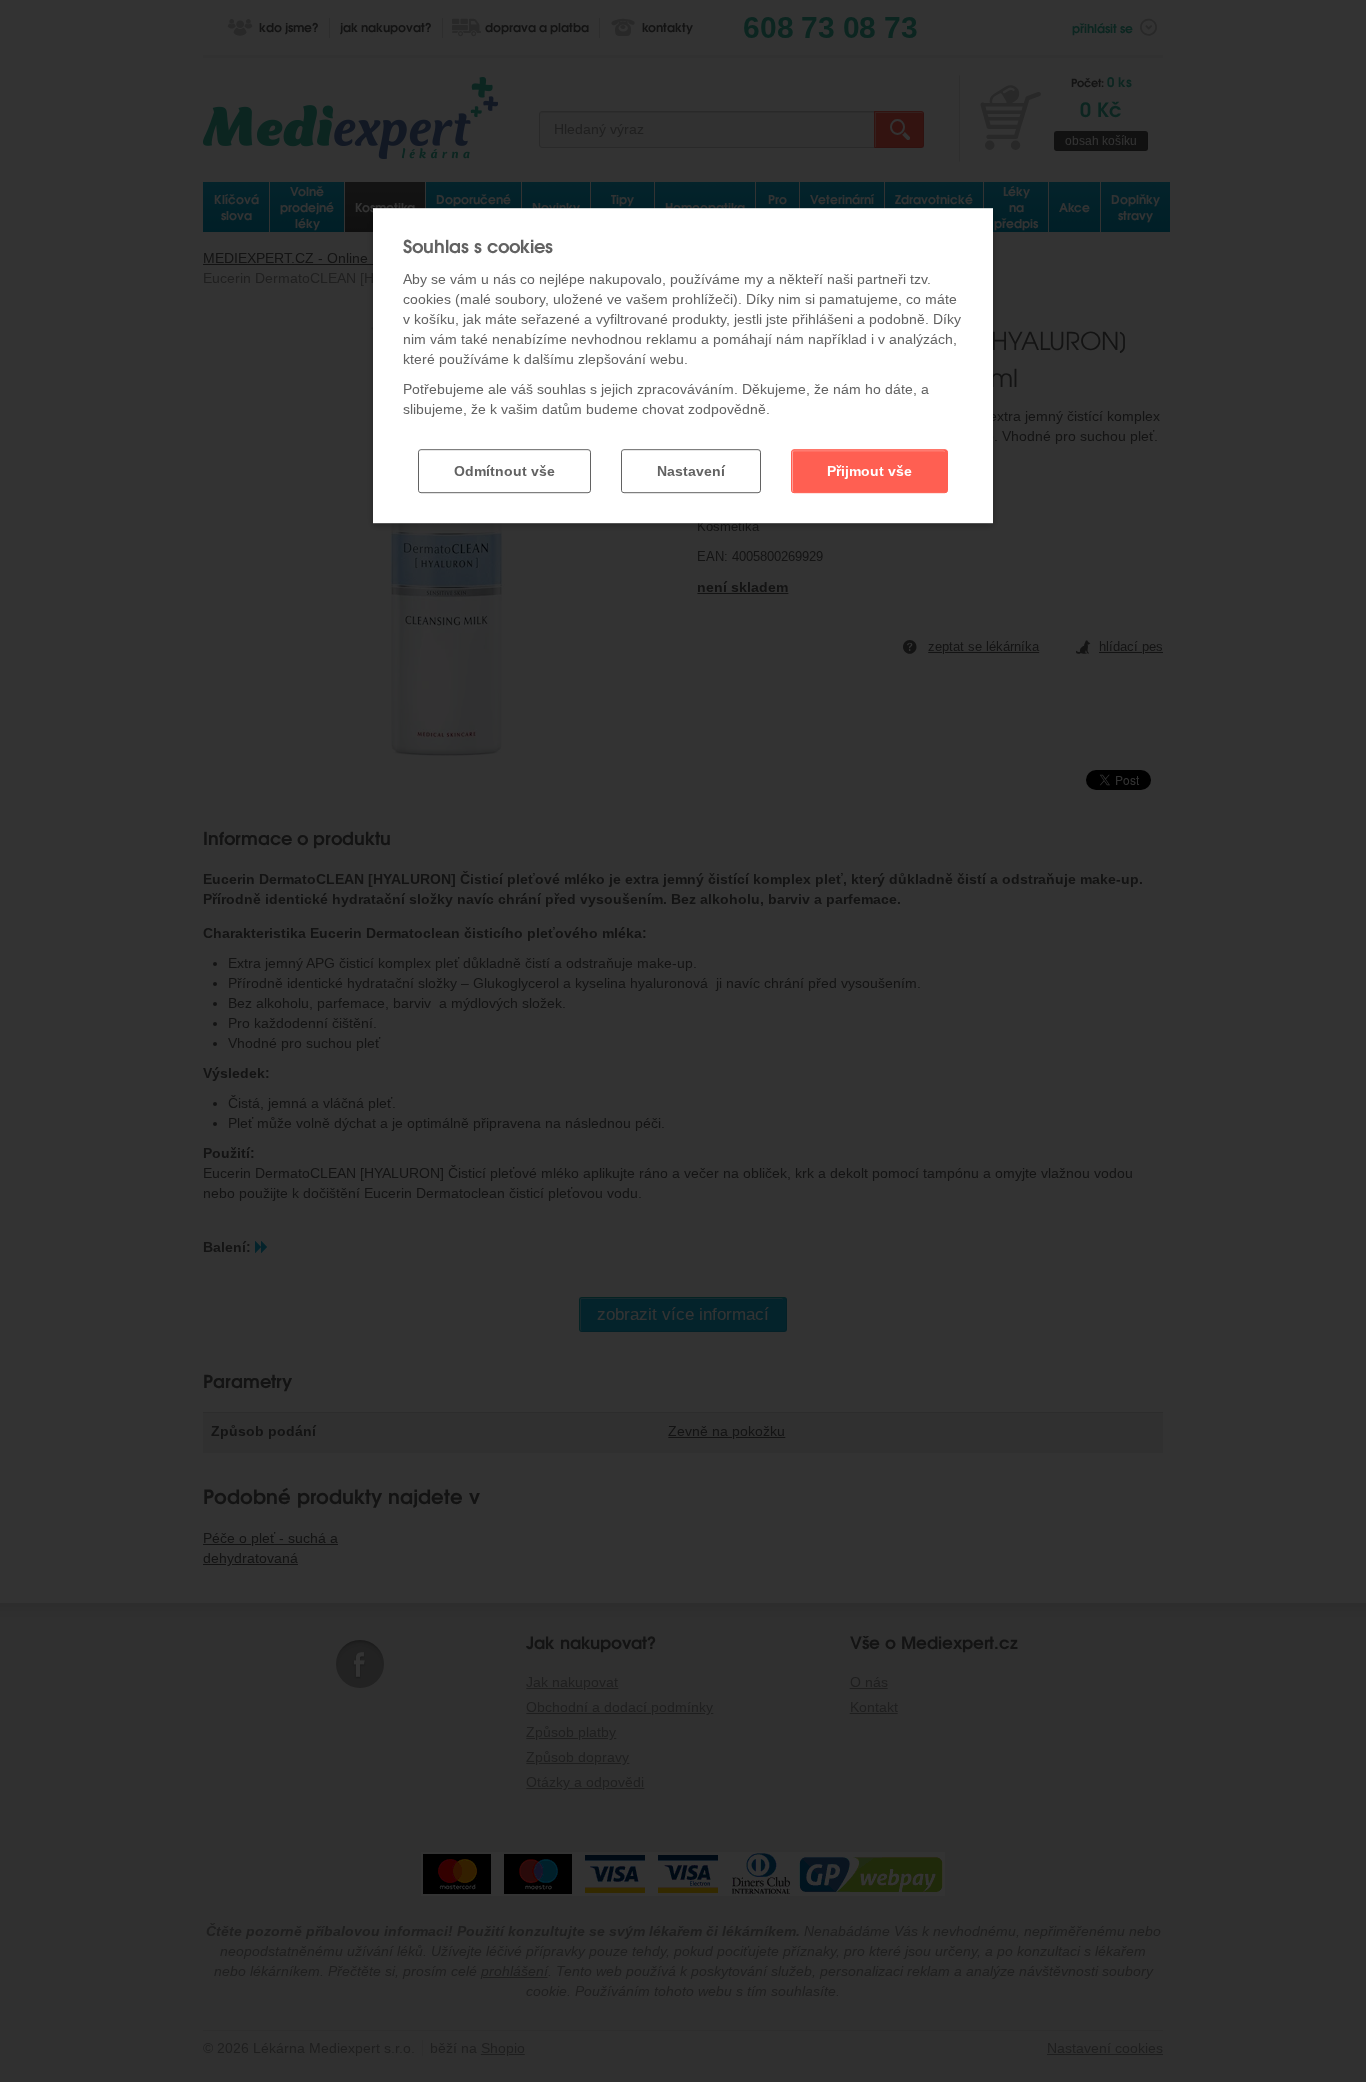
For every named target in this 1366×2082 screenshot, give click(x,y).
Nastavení (691, 471)
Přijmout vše (869, 471)
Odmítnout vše (504, 471)
